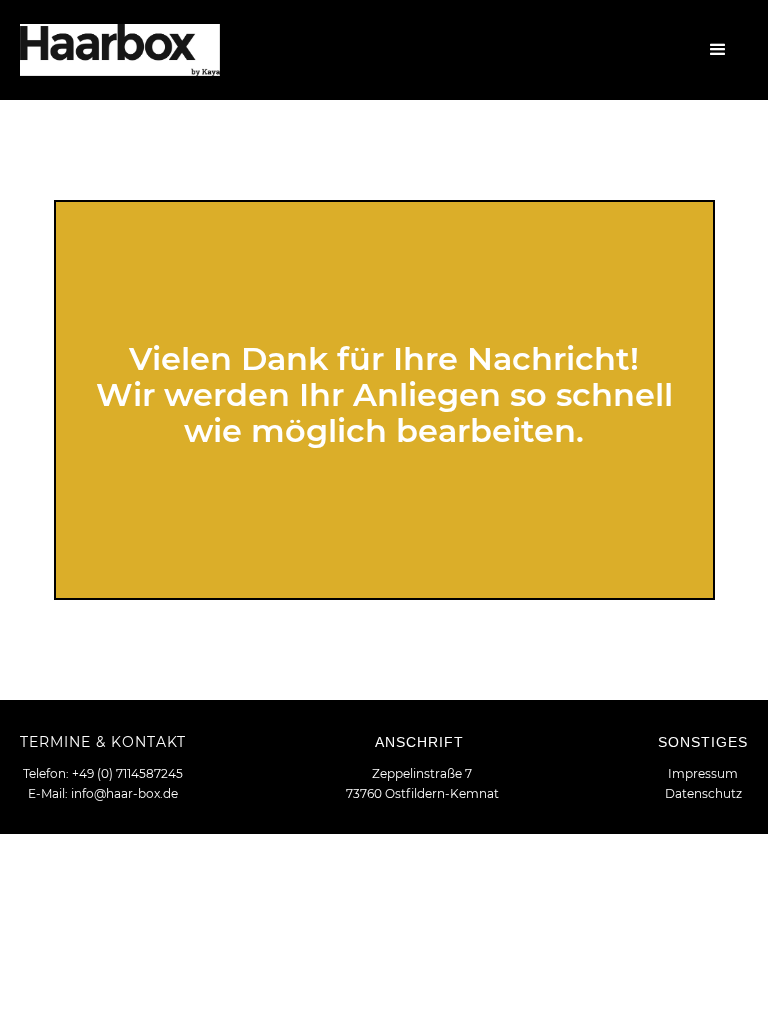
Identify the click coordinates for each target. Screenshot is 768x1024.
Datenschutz (703, 793)
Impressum (703, 773)
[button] (718, 50)
